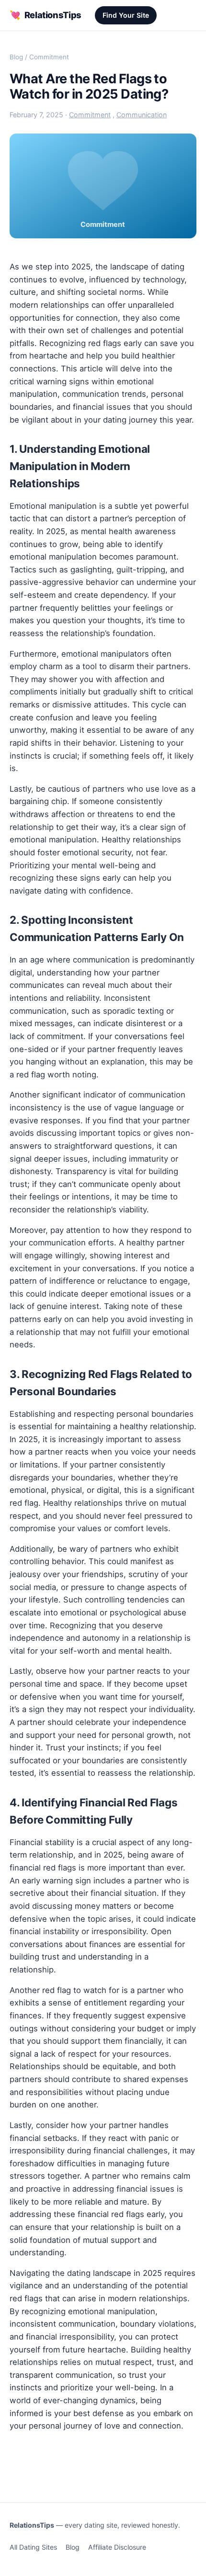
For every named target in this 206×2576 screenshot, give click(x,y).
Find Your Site (126, 15)
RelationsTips (46, 15)
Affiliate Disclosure (117, 2547)
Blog (16, 57)
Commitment (49, 57)
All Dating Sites (33, 2547)
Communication (142, 115)
